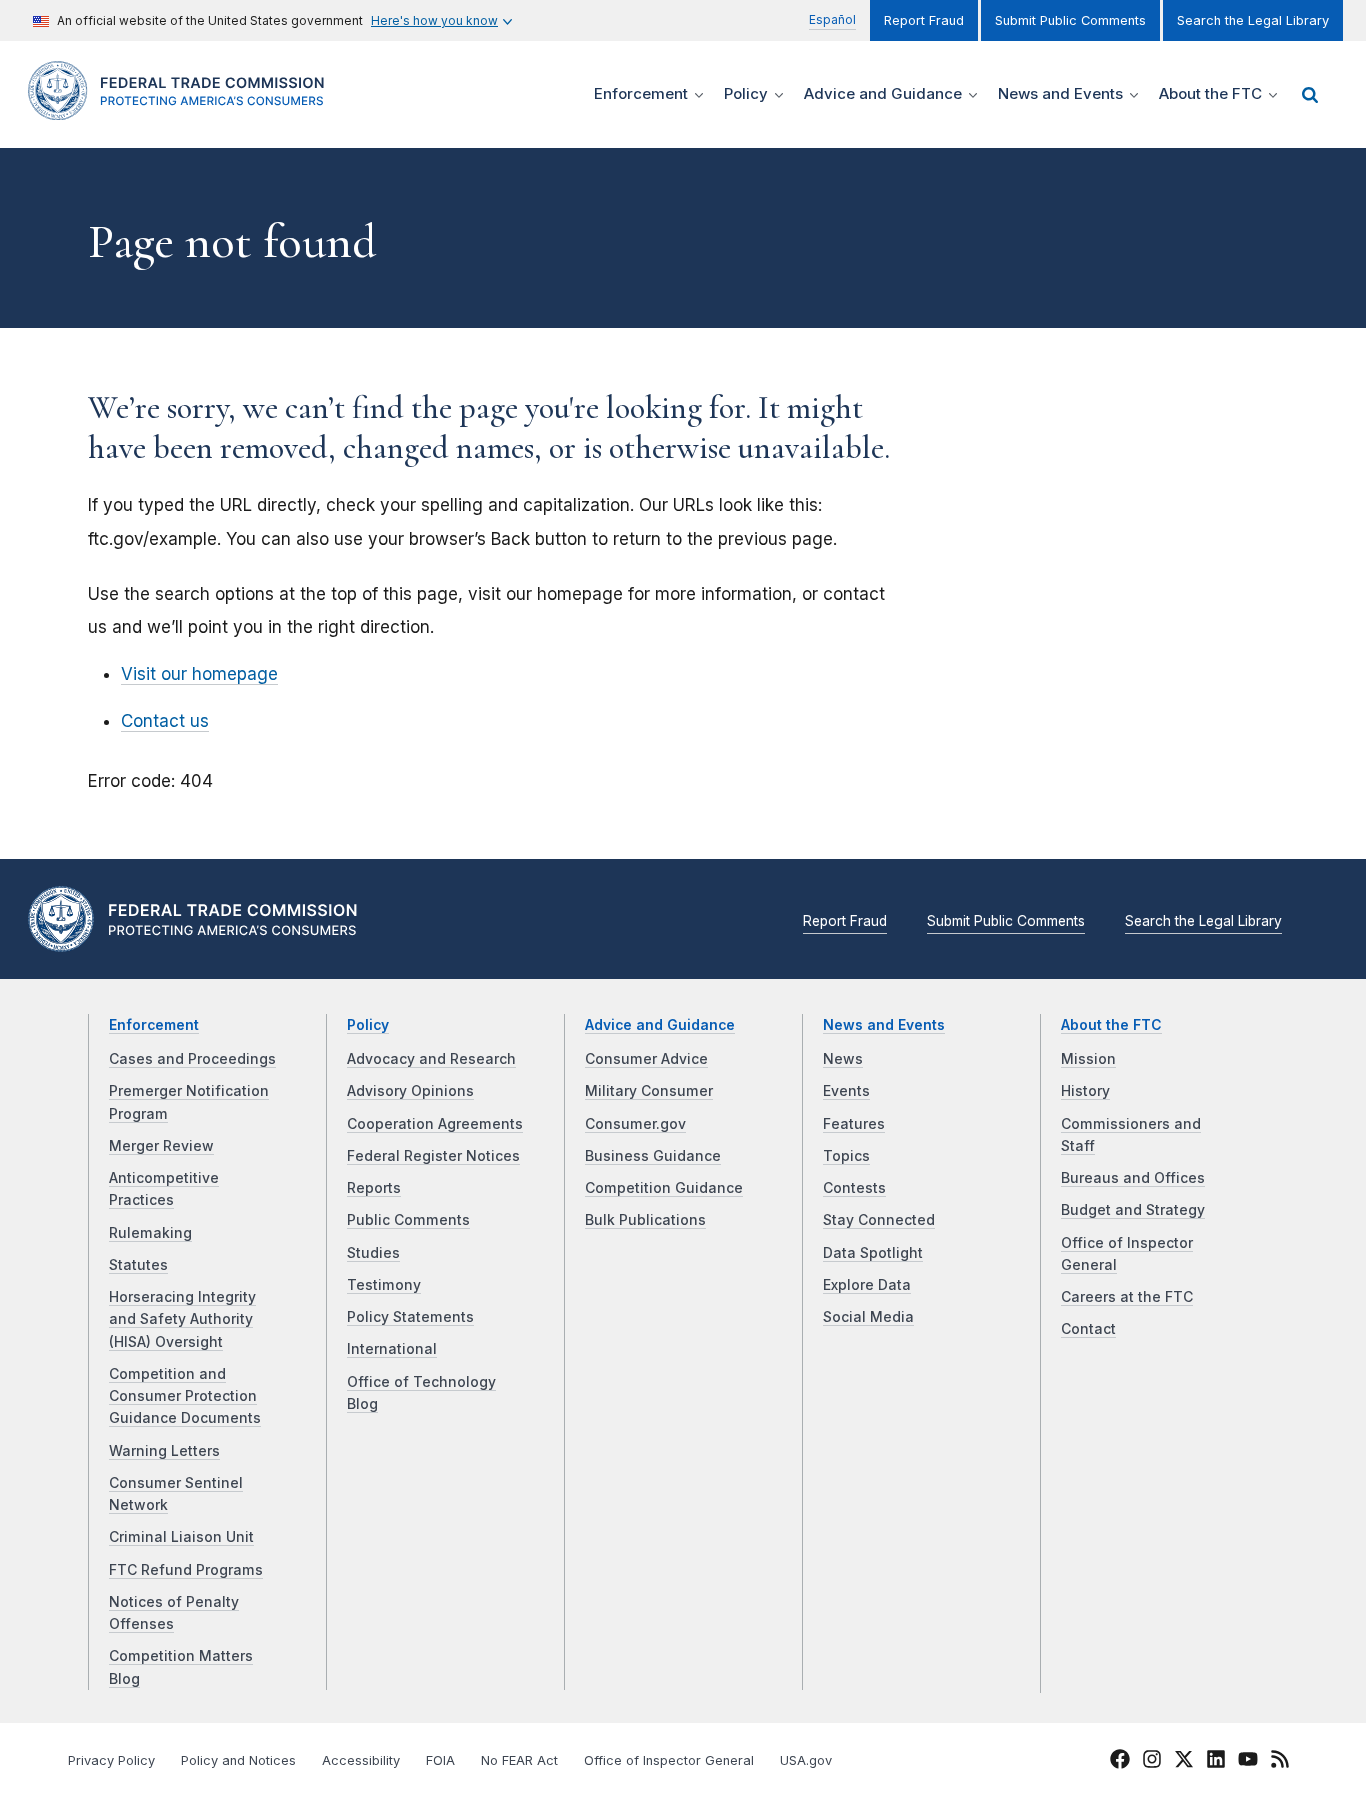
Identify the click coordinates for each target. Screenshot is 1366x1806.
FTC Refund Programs (186, 1570)
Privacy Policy (111, 1760)
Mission (1088, 1059)
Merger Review (161, 1146)
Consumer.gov (635, 1124)
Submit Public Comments (1070, 20)
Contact (1088, 1329)
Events (846, 1091)
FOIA (440, 1760)
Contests (854, 1188)
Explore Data (867, 1285)
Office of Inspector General (669, 1760)
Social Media (868, 1317)
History (1085, 1091)
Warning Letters (164, 1451)
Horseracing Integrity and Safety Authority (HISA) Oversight (182, 1319)
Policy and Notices (238, 1760)
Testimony (384, 1285)
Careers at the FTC (1127, 1297)
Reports (374, 1188)
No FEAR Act (519, 1760)
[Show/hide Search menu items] (1310, 95)
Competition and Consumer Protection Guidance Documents (185, 1396)
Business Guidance (653, 1156)
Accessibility (361, 1760)
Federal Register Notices (433, 1156)
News (843, 1059)
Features (854, 1124)
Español (832, 19)
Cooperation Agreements (435, 1124)
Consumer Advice (646, 1059)
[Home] (183, 108)
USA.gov (806, 1760)
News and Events (884, 1025)
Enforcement (154, 1025)
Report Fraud (924, 20)
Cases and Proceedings (192, 1059)
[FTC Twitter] (1184, 1759)
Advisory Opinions (410, 1091)
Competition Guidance (664, 1188)
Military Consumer (649, 1091)
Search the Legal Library (1253, 20)
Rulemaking (150, 1233)
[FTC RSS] (1280, 1762)
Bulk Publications (645, 1220)
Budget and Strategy (1133, 1210)
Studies (373, 1253)
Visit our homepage (199, 674)
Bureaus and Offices (1133, 1178)
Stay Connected (879, 1220)
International (392, 1349)
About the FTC (1111, 1025)
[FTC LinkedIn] (1216, 1762)
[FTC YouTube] (1248, 1762)
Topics (846, 1156)
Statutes (138, 1265)
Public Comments (408, 1220)
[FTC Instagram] (1152, 1762)
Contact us (165, 721)
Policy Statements (410, 1317)
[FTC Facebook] (1120, 1762)
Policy (368, 1025)
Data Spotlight (873, 1253)
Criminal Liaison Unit (181, 1537)
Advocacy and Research (431, 1059)
